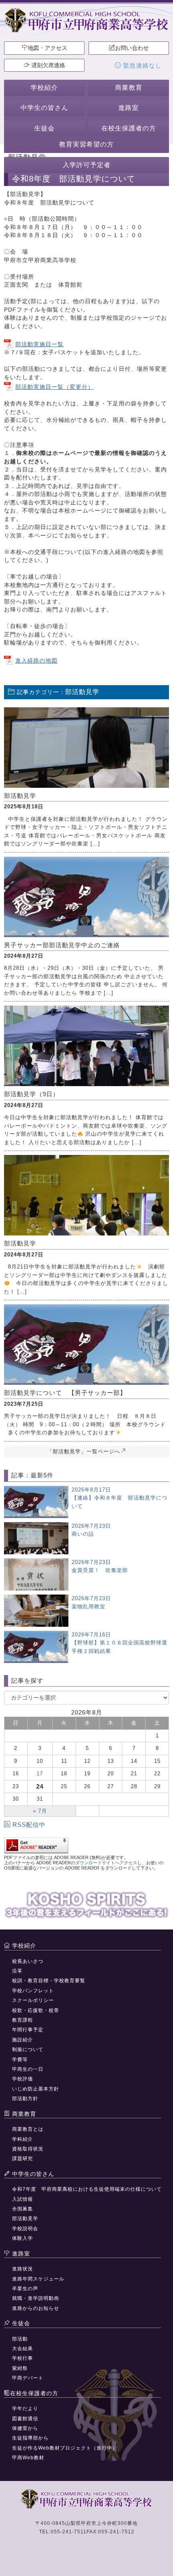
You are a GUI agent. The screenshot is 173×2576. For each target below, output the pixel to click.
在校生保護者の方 (129, 128)
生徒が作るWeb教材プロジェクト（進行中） (65, 2448)
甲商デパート (28, 2378)
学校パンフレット (33, 1991)
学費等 (20, 2060)
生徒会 (44, 128)
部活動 (20, 2339)
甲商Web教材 (28, 2458)
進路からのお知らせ (36, 2308)
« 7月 (40, 1811)
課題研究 (23, 2159)
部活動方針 (25, 2099)
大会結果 (23, 2349)
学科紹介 (23, 2139)
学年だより (25, 2409)
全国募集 (23, 2209)
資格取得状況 (28, 2149)
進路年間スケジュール (38, 2279)
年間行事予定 (28, 2030)
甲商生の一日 (28, 2069)
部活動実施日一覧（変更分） (55, 387)
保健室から (25, 2428)
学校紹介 (44, 88)
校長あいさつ (28, 1961)
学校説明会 (25, 2229)
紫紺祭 (20, 2368)
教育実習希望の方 (86, 144)
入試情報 (23, 2199)
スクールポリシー (33, 2000)
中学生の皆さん (44, 108)
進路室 (129, 108)
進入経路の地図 (36, 661)
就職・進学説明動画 (36, 2298)
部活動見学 (25, 2219)
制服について (28, 2049)
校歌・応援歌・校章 (36, 2010)
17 (40, 1773)
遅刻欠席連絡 (47, 65)
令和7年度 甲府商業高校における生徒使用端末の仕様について (87, 2189)
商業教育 (129, 88)
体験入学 (23, 2238)
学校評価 (23, 2079)
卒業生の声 (25, 2289)
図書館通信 (25, 2419)
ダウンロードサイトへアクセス (106, 1863)
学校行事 (23, 2358)
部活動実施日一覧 (39, 344)
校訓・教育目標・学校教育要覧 (49, 1981)
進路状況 (23, 2269)
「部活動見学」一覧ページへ (84, 1451)
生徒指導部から (30, 2438)
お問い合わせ (132, 48)
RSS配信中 (29, 1825)
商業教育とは (28, 2129)
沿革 (17, 1971)
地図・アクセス (47, 48)
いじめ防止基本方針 (36, 2089)
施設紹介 (23, 2040)
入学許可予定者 (87, 165)
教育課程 (23, 2020)
